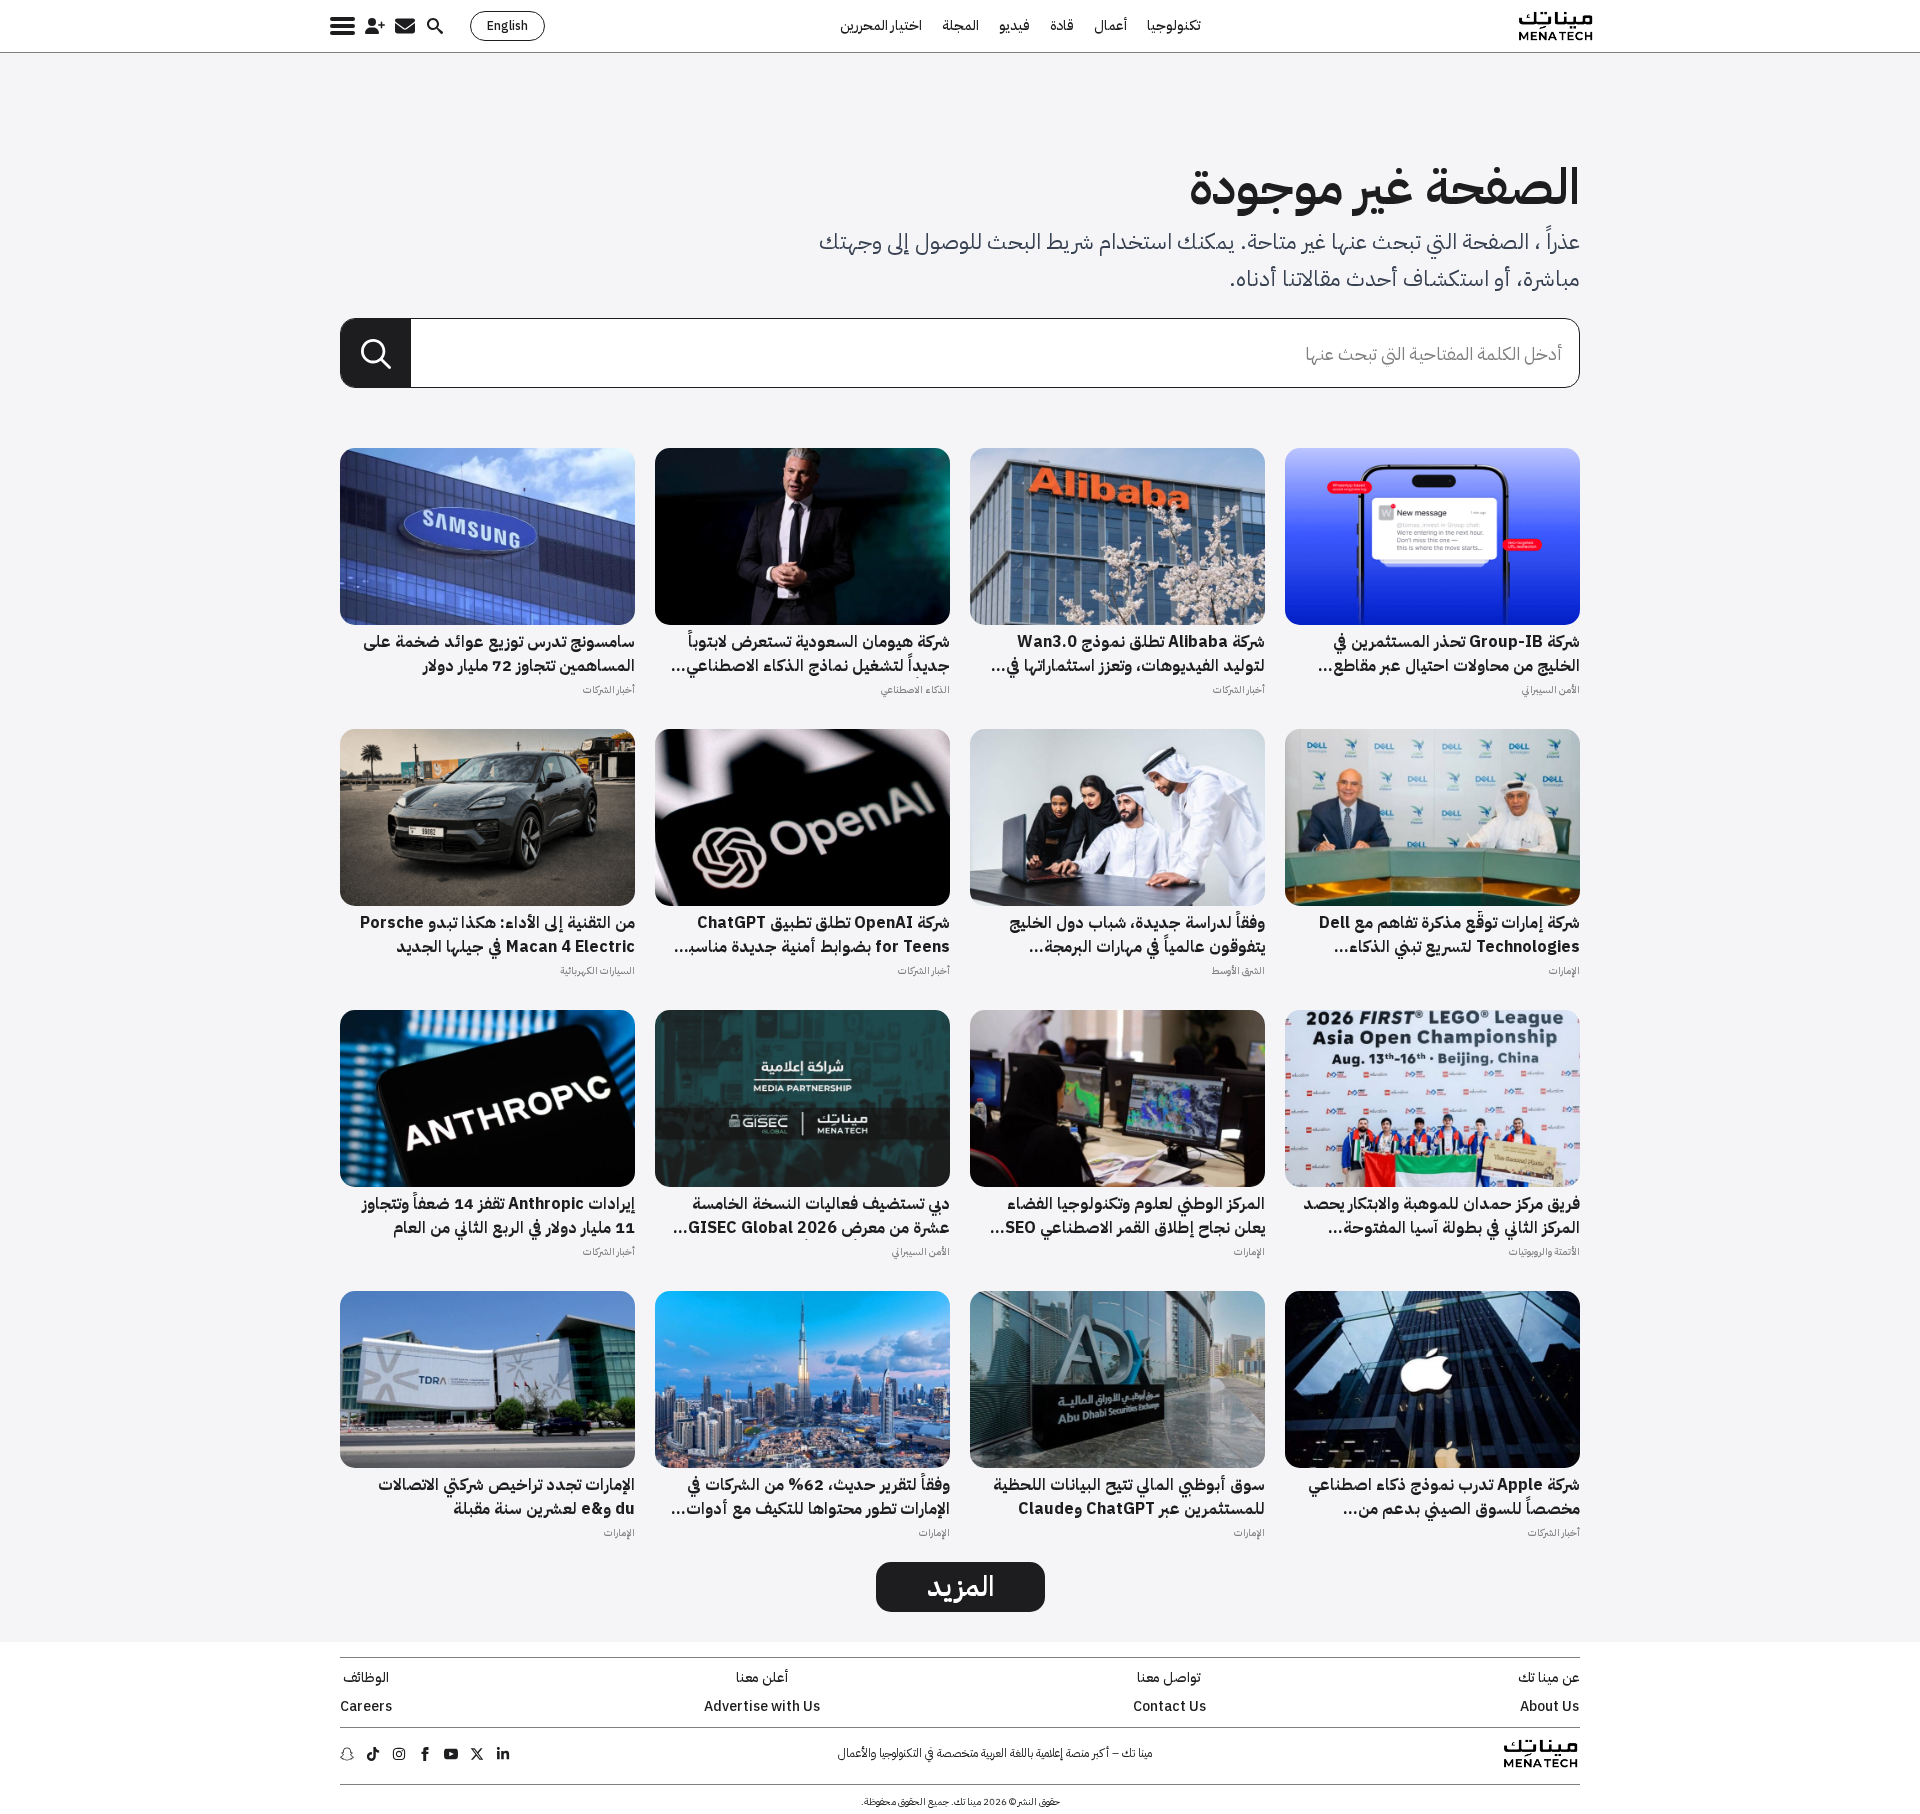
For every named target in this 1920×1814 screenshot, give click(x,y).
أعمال (1110, 26)
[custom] (503, 1754)
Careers (366, 1707)
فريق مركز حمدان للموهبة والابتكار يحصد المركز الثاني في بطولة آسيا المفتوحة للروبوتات (1441, 1216)
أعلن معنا (762, 1678)
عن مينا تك (1549, 1678)
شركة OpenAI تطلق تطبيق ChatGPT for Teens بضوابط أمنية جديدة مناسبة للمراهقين (815, 935)
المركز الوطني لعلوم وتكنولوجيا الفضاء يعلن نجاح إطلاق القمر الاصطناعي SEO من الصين (1135, 1216)
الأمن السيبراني (1551, 689)
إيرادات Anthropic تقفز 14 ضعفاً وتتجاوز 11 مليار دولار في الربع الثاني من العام (498, 1216)
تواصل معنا (1169, 1678)
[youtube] (451, 1754)
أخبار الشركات (1239, 689)
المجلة (960, 26)
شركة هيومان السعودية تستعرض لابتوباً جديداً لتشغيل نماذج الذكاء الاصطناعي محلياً (818, 654)
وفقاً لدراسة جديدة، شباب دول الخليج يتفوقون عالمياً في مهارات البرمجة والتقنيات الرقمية (1137, 935)
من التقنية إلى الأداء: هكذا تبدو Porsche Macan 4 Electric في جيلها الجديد (497, 935)
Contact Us (1169, 1707)
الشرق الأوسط (1238, 970)
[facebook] (425, 1754)
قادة (1062, 26)
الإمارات (1564, 970)
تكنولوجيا (1174, 26)
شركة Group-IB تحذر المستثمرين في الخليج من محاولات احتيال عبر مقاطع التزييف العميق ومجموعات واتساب (1456, 654)
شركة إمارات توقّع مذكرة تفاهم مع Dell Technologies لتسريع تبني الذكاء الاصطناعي (1449, 935)
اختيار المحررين (881, 26)
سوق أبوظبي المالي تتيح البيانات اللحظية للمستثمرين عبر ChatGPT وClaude (1129, 1497)
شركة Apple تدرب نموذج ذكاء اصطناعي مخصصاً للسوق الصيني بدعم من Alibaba (1444, 1497)
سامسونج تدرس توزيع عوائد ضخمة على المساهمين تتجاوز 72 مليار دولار (499, 654)
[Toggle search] (435, 26)
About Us (1549, 1707)
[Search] (376, 354)
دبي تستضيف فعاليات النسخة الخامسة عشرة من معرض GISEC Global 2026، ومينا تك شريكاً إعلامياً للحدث (816, 1216)
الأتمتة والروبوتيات (1544, 1251)
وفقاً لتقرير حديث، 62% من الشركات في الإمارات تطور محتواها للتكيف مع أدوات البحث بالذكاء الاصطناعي (818, 1497)
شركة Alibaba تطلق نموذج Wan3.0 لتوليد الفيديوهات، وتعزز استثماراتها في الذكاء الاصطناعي (1135, 654)
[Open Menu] (342, 26)
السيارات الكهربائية (597, 970)
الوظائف (366, 1678)
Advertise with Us (762, 1707)
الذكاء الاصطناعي (915, 689)
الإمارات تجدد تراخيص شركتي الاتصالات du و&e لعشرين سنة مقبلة (506, 1497)
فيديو (1014, 26)
